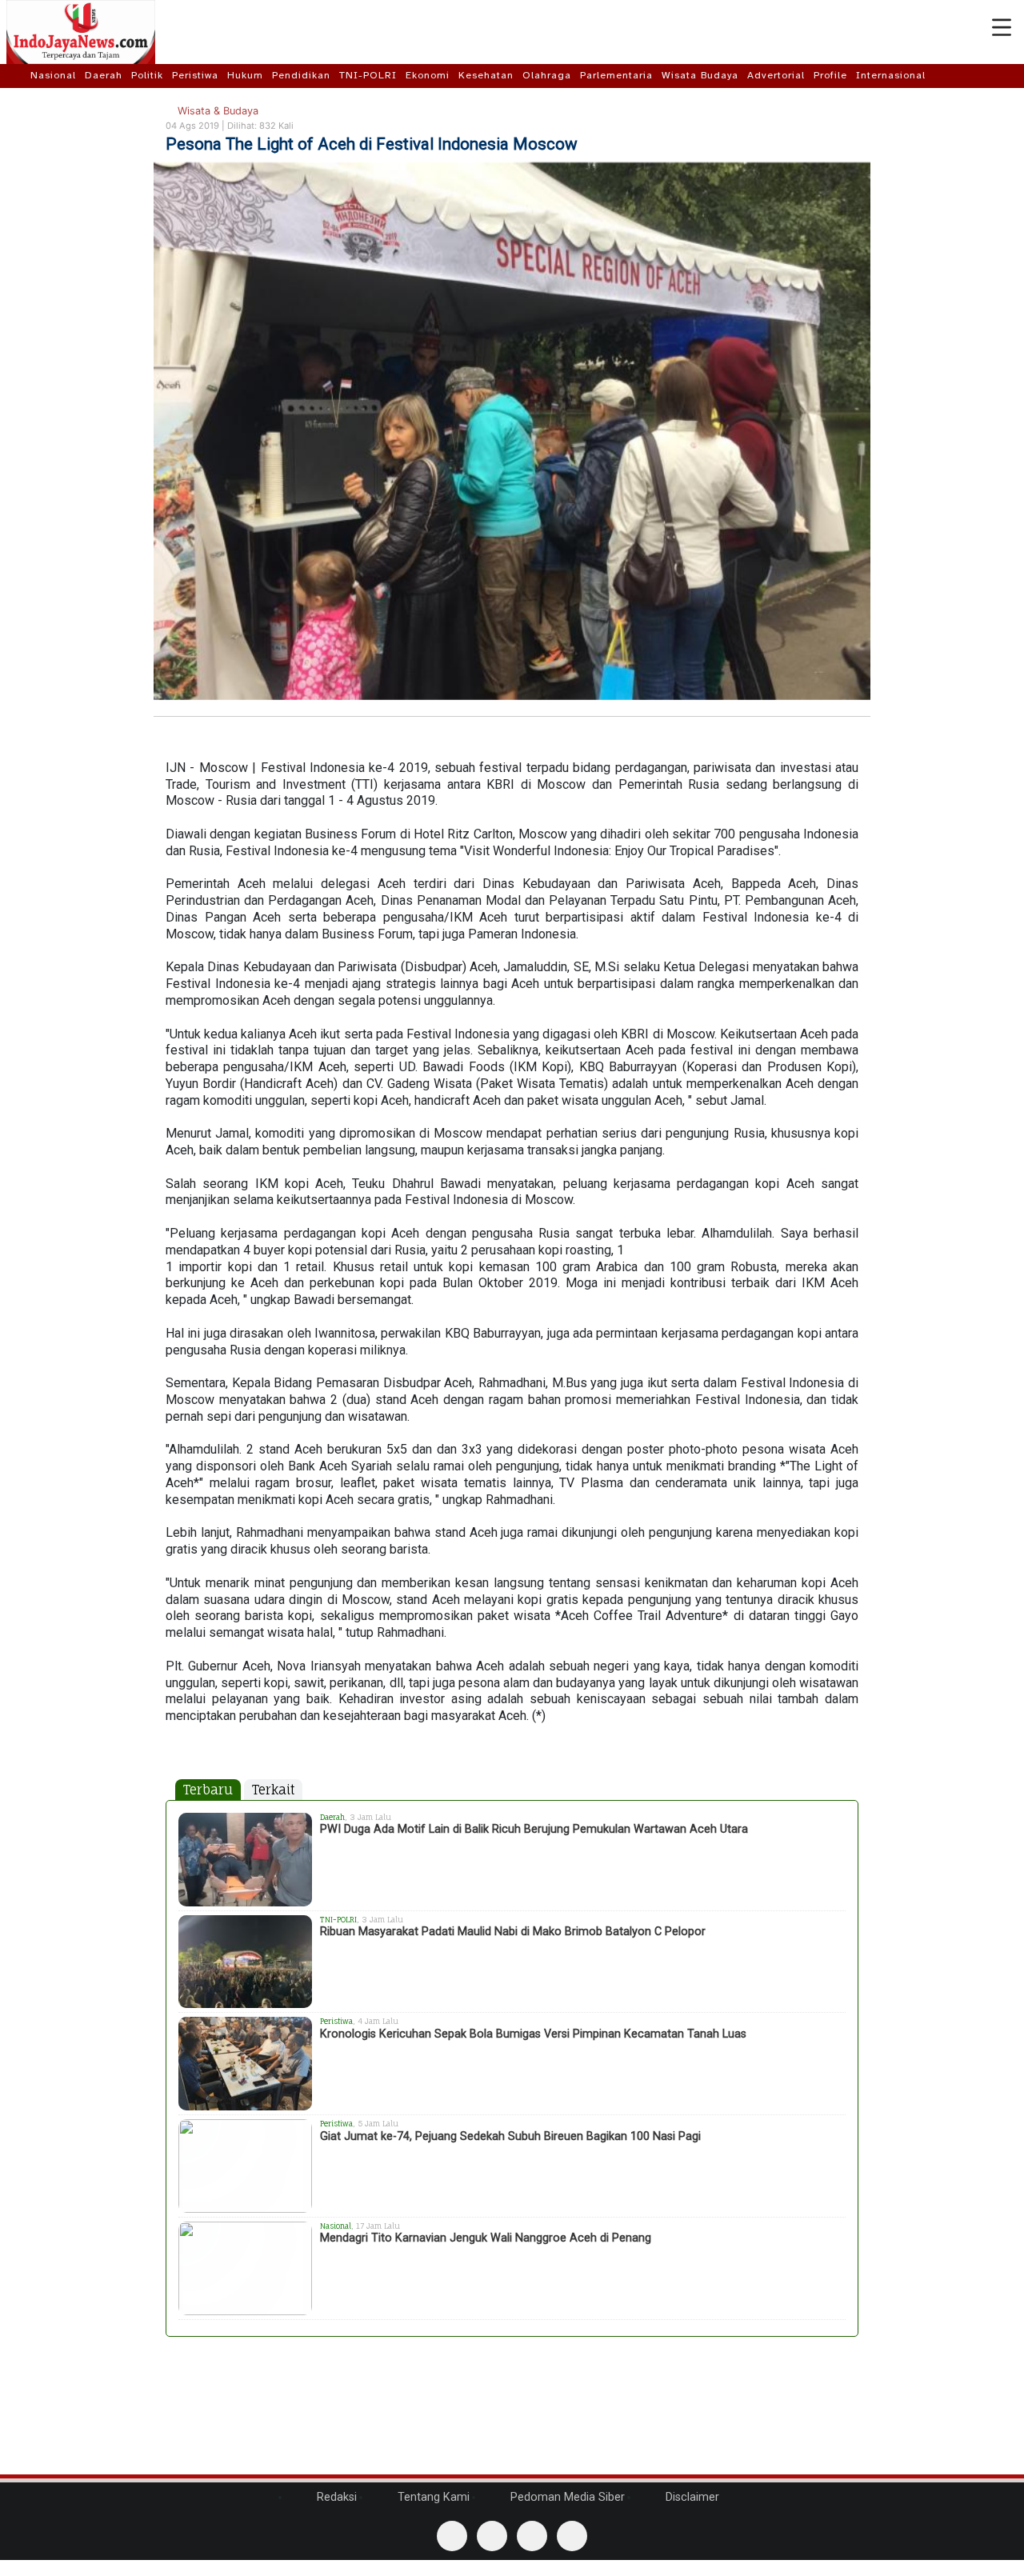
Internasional (891, 75)
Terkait (273, 1790)
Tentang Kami (432, 2497)
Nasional (53, 75)
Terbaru (208, 1790)
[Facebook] (452, 2536)
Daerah (104, 75)
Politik (147, 75)
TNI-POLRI (368, 75)
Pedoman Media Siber (566, 2497)
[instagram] (572, 2536)
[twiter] (532, 2536)
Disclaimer (691, 2497)
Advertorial (776, 75)
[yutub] (492, 2536)
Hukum (245, 75)
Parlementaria (616, 75)
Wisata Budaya (700, 75)
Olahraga (547, 75)
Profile (830, 75)
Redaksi (335, 2497)
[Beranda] (17, 75)
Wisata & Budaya (216, 111)
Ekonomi (428, 75)
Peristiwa (195, 75)
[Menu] (1002, 28)
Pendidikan (301, 75)
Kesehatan (486, 75)
